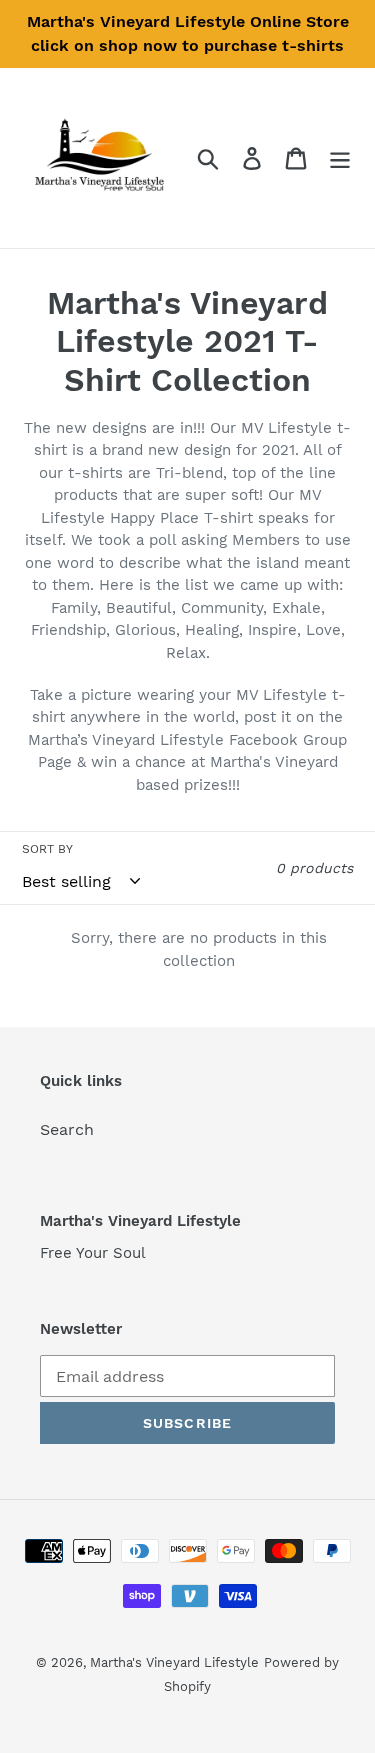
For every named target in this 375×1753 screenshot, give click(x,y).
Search (67, 1129)
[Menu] (340, 158)
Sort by (47, 849)
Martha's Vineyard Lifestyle (174, 1662)
